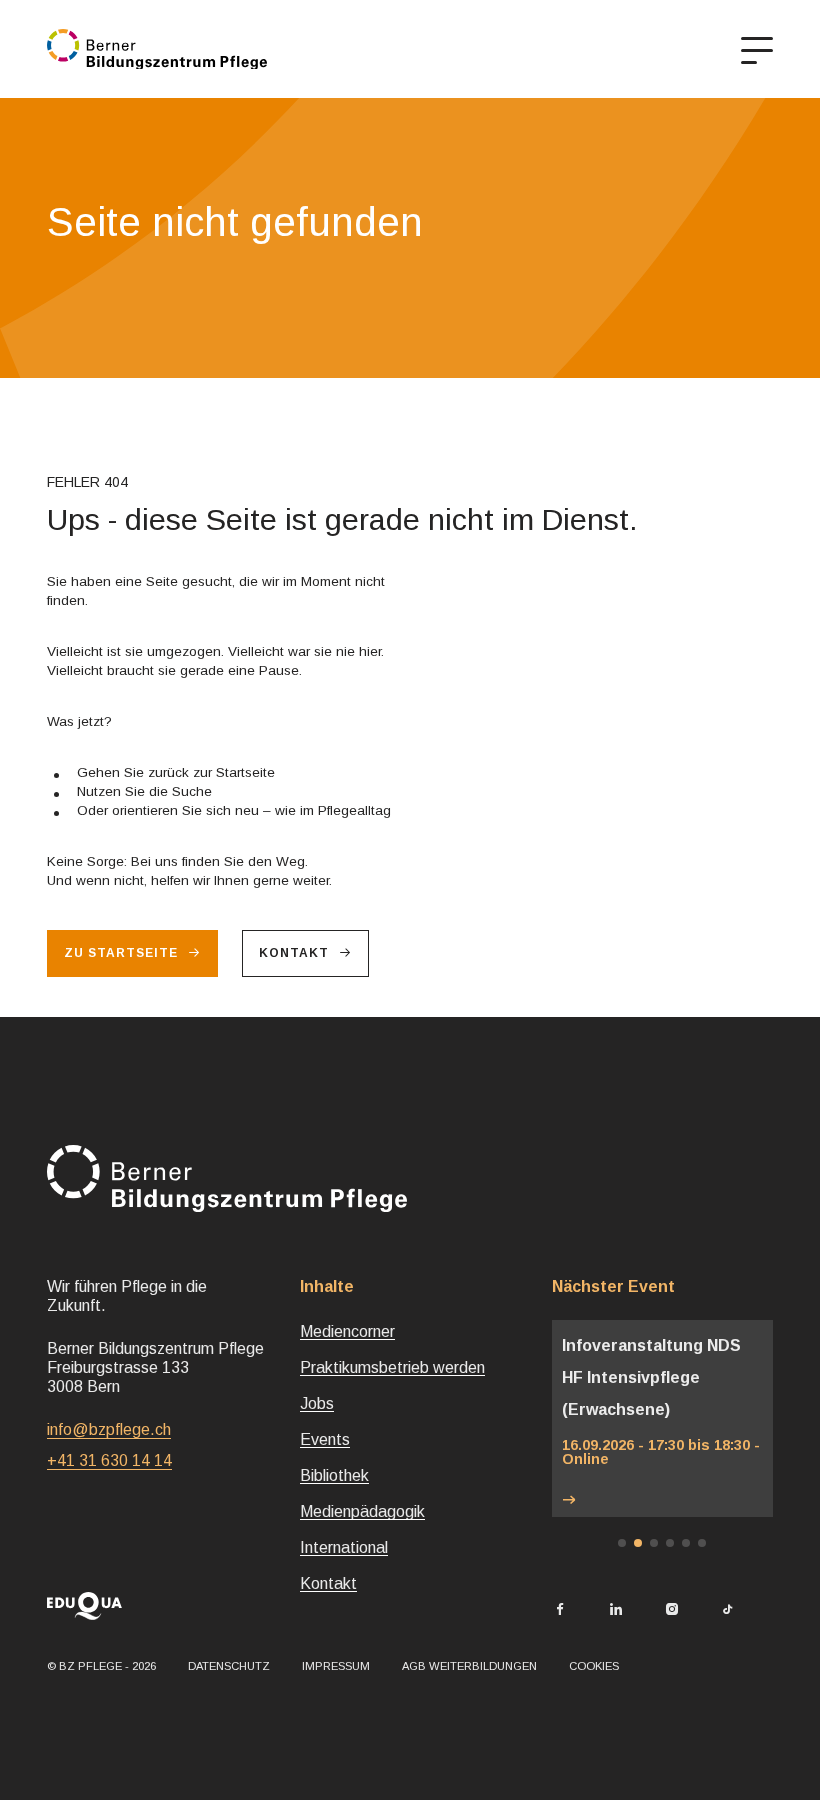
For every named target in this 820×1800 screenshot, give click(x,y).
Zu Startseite (121, 953)
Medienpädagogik (362, 1511)
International (344, 1547)
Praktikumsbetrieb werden (392, 1367)
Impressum (336, 1666)
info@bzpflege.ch (109, 1429)
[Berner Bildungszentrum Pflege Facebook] (560, 1610)
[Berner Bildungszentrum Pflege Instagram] (672, 1610)
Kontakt (294, 953)
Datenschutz (229, 1666)
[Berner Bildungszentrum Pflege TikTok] (728, 1610)
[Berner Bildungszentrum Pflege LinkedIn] (616, 1610)
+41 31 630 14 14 (109, 1460)
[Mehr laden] (662, 1501)
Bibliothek (334, 1475)
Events (325, 1439)
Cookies (594, 1666)
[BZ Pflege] (157, 49)
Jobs (317, 1403)
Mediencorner (347, 1331)
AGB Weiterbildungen (469, 1666)
